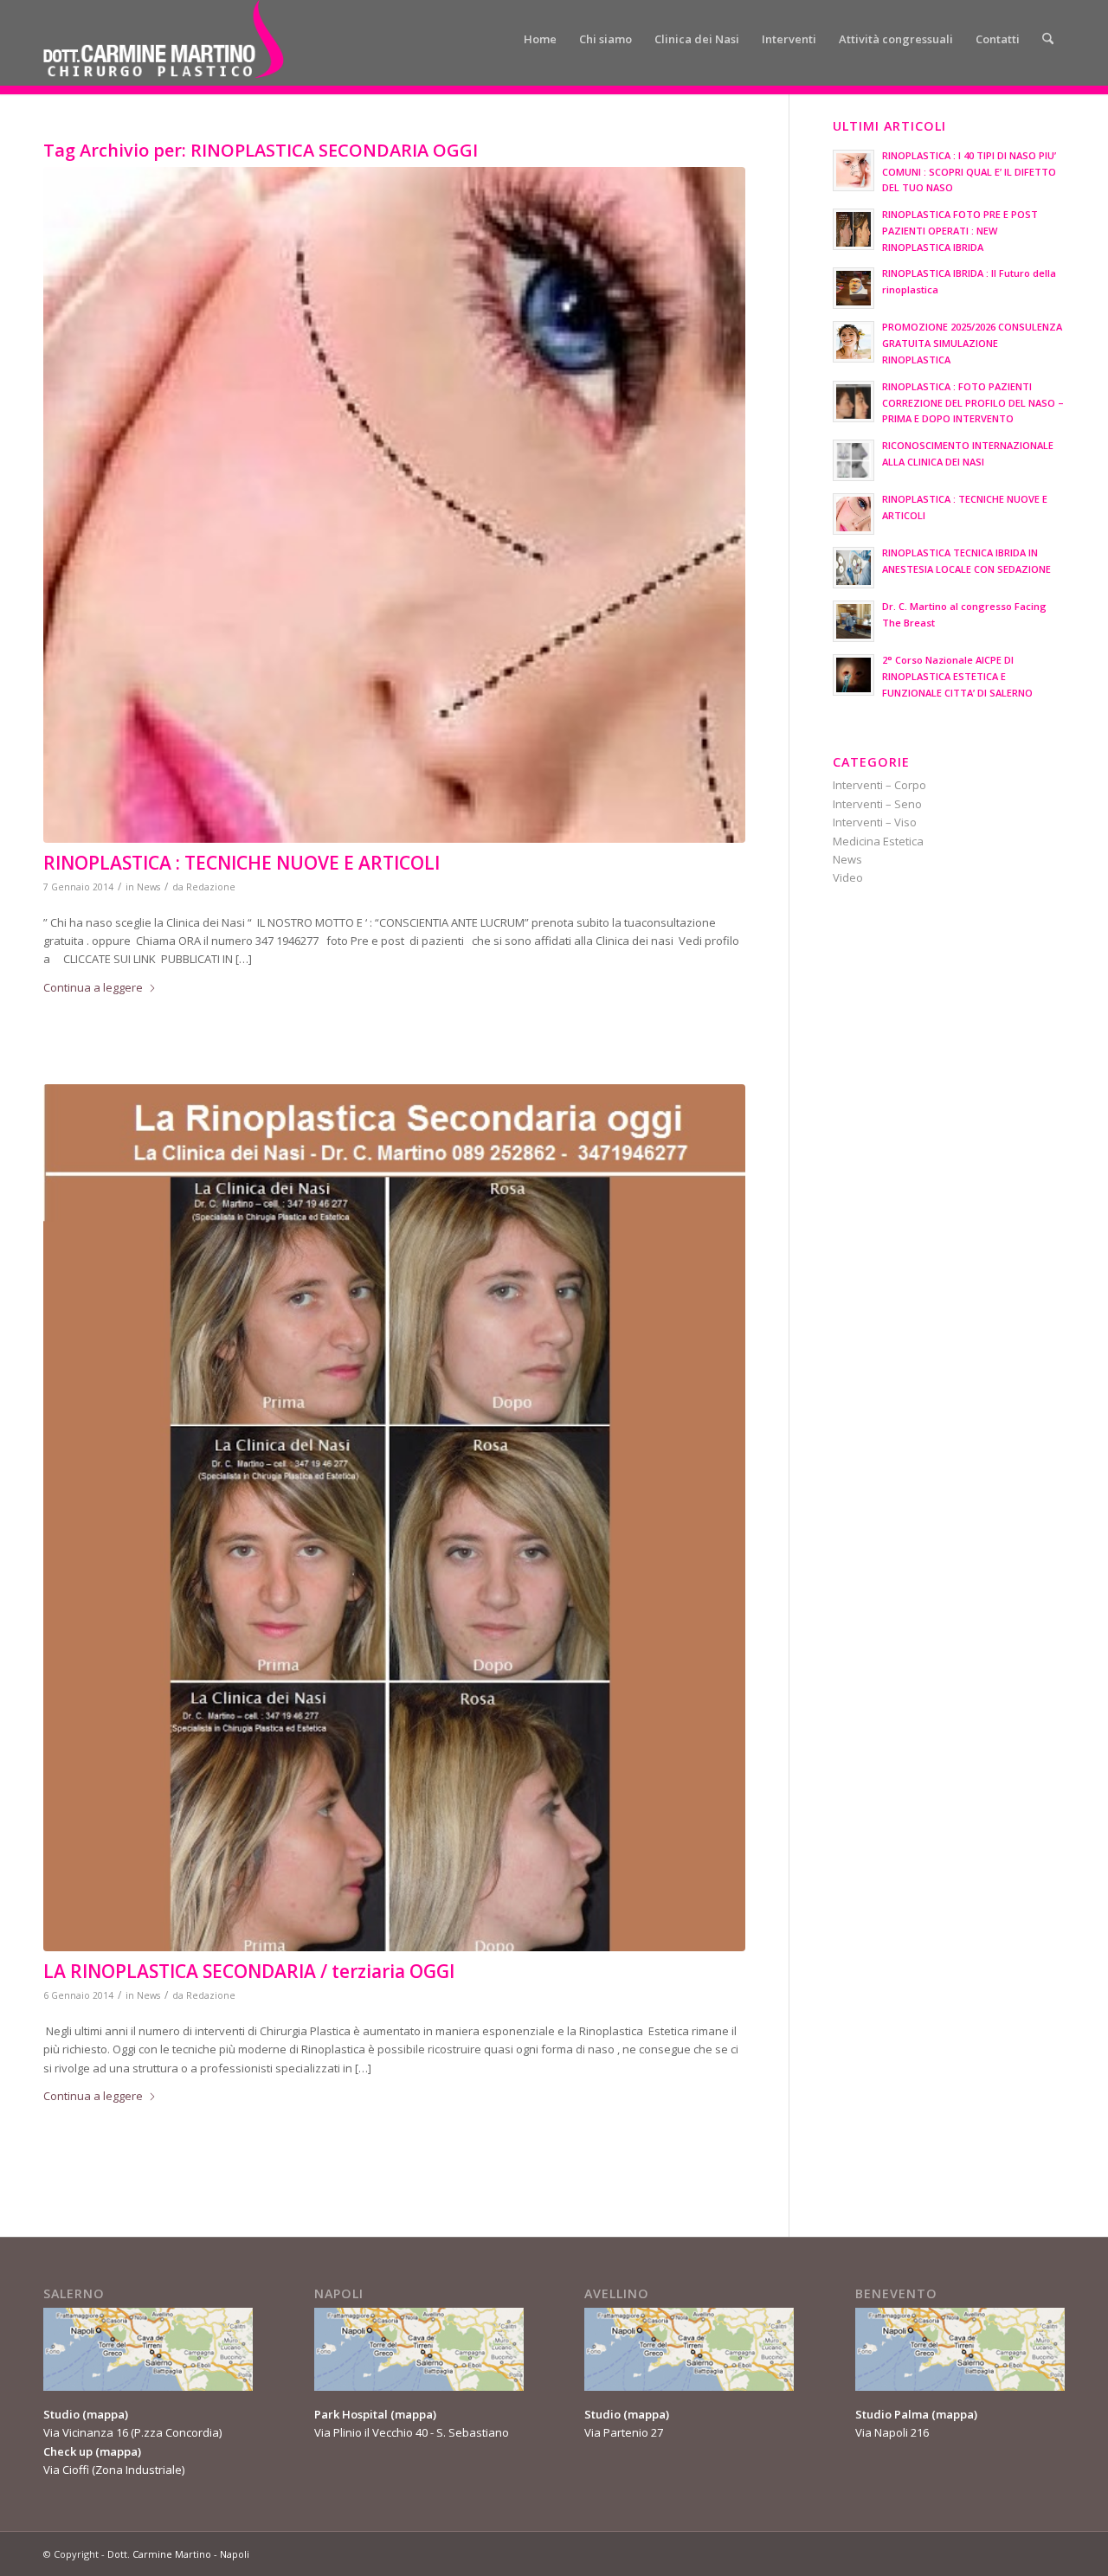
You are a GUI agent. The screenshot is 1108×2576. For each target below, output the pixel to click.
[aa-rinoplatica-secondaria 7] (394, 1518)
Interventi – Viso (875, 822)
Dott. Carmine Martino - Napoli (178, 2554)
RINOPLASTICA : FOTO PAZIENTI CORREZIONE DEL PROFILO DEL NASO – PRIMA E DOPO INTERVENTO (973, 403)
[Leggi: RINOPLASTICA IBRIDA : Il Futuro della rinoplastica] (854, 288)
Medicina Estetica (878, 841)
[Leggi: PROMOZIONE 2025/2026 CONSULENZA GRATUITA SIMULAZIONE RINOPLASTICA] (854, 342)
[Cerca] (1048, 39)
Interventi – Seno (877, 804)
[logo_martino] (164, 39)
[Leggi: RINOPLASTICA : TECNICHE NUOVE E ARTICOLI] (854, 514)
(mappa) (105, 2414)
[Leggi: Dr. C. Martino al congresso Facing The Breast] (854, 621)
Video (848, 877)
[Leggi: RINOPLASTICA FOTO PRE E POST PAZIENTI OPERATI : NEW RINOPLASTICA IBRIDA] (854, 229)
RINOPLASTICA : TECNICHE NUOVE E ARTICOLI (242, 863)
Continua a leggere (93, 987)
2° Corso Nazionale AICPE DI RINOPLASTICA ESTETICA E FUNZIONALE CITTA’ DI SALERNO (957, 676)
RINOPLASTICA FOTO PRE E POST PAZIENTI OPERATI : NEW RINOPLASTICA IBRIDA (960, 231)
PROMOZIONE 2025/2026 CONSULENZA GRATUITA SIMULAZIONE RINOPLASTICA (972, 343)
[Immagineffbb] (394, 505)
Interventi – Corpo (879, 785)
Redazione (211, 887)
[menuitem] (540, 39)
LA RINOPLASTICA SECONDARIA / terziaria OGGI (249, 1971)
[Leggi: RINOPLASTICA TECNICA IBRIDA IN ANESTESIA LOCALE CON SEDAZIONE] (854, 568)
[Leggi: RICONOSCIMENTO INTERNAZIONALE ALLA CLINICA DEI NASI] (854, 460)
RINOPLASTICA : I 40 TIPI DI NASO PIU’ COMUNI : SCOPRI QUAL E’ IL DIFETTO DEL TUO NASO (969, 172)
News (148, 887)
